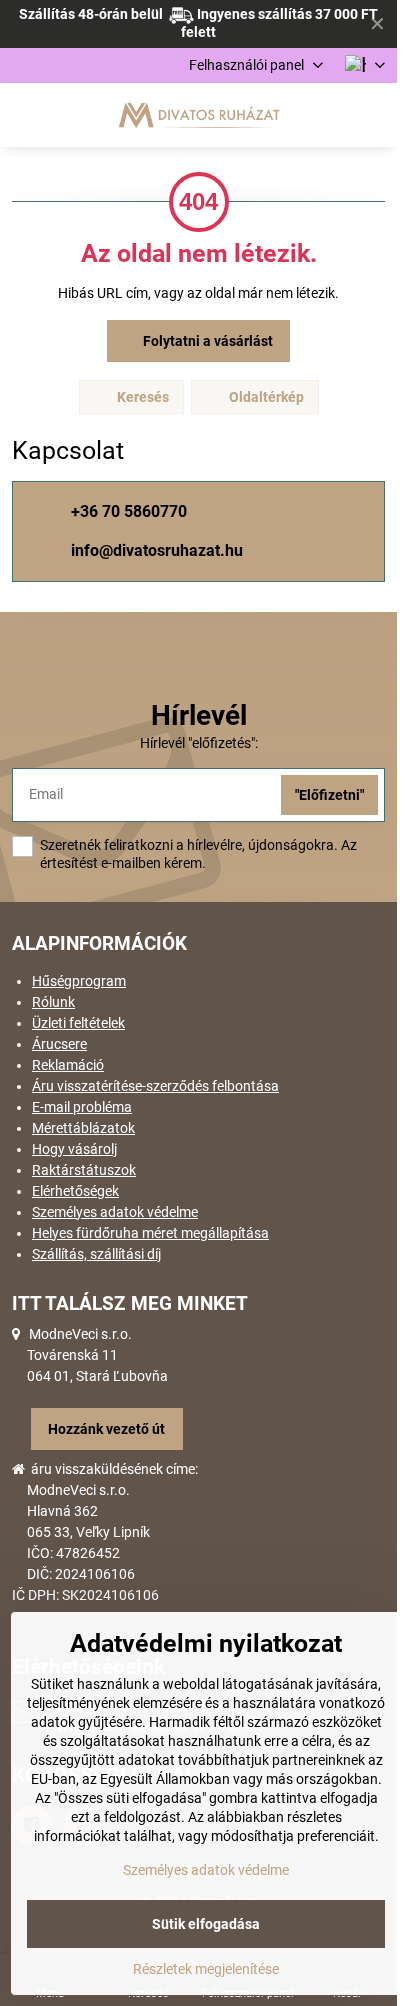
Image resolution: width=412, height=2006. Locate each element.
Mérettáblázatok (83, 1128)
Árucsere (59, 1044)
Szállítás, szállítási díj (96, 1254)
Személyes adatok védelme (115, 1212)
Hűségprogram (79, 981)
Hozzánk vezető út (106, 1429)
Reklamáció (68, 1065)
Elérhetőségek (75, 1191)
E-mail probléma (82, 1107)
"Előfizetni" (329, 795)
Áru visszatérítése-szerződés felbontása (155, 1086)
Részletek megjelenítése (206, 1969)
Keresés (141, 397)
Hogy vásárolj (74, 1149)
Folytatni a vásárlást (206, 341)
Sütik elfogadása (206, 1924)
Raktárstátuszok (84, 1170)
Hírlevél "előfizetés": (199, 743)
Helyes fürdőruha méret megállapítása (150, 1233)
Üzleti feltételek (78, 1023)
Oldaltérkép (265, 397)
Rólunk (53, 1002)
